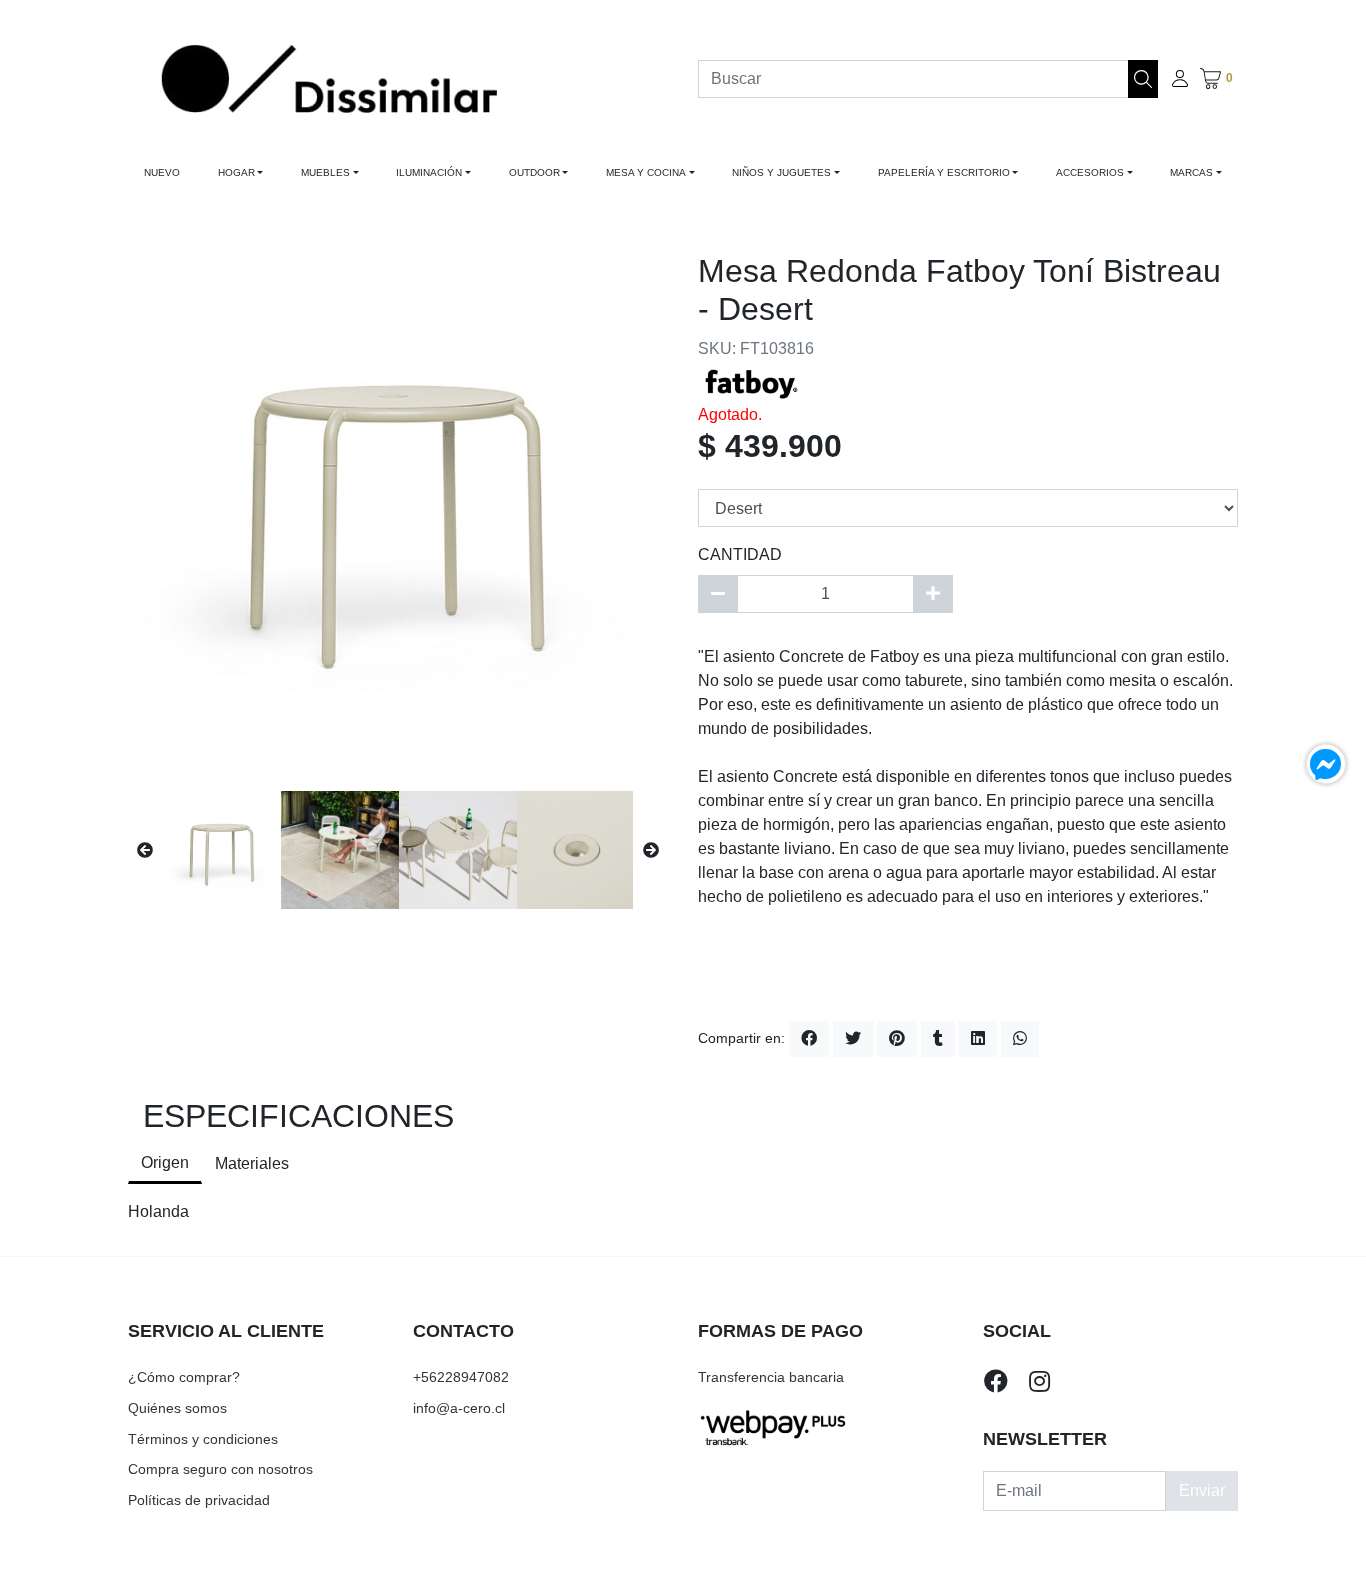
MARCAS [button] (1191, 172)
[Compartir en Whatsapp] (1020, 1039)
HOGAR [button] (236, 172)
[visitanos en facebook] (996, 1382)
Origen (165, 1162)
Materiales (252, 1163)
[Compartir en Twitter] (853, 1039)
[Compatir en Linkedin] (978, 1039)
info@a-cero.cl (459, 1408)
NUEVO (162, 172)
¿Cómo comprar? (184, 1377)
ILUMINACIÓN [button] (429, 172)
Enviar (1202, 1490)
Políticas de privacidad (199, 1500)
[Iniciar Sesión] (1180, 79)
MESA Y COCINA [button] (646, 172)
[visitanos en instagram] (1039, 1382)
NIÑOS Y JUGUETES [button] (781, 172)
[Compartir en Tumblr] (938, 1039)
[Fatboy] (750, 380)
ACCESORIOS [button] (1090, 172)
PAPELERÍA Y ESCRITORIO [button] (944, 172)
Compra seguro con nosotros (220, 1469)
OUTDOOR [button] (534, 172)
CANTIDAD (740, 554)
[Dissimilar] (329, 78)
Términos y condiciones (203, 1439)
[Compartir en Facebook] (809, 1039)
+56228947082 (461, 1377)
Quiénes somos (177, 1408)
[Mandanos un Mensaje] (1326, 764)
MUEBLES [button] (325, 172)
